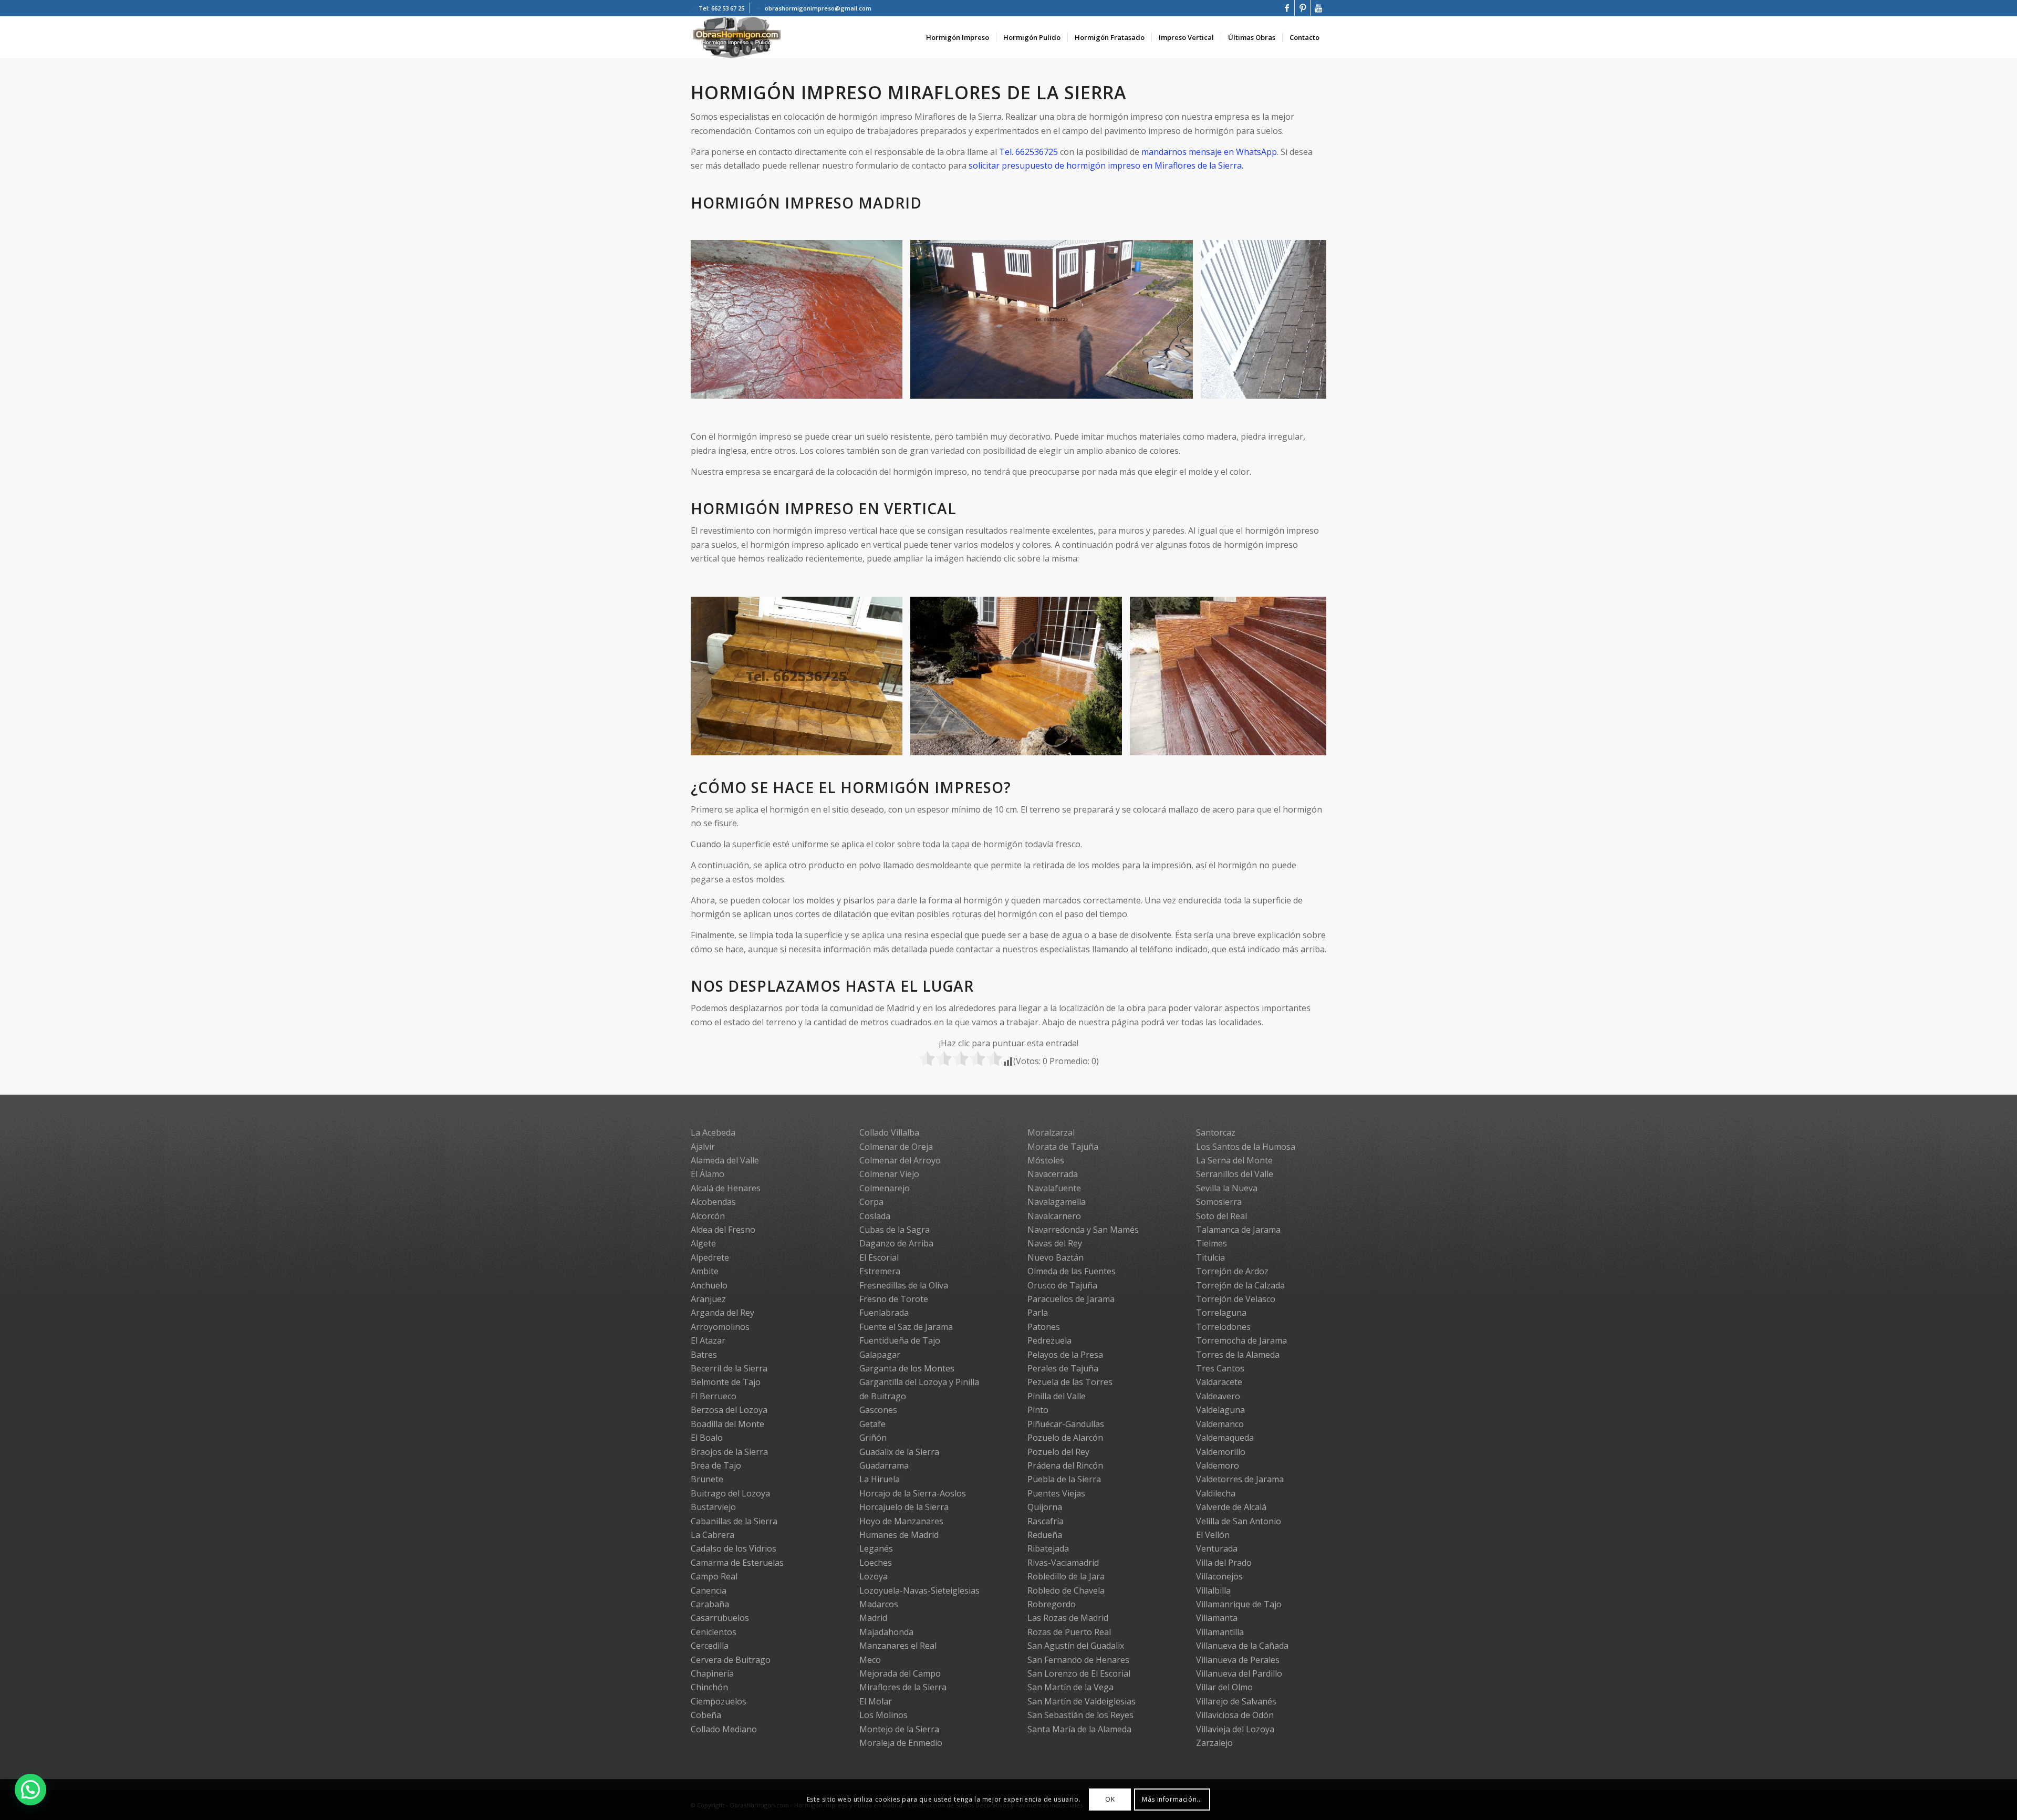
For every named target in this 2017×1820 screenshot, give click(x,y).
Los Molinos (883, 1715)
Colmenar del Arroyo (900, 1160)
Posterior (1303, 319)
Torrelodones (1223, 1327)
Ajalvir (703, 1147)
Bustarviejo (713, 1507)
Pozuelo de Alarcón (1065, 1438)
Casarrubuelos (720, 1618)
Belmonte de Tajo (726, 1382)
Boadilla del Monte (727, 1424)
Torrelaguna (1221, 1313)
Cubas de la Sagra (895, 1230)
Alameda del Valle (725, 1160)
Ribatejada (1048, 1548)
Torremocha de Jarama (1241, 1340)
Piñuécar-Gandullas (1066, 1424)
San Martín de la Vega (1070, 1687)
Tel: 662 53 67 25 (721, 8)
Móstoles (1046, 1160)
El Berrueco (714, 1396)
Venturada (1217, 1548)
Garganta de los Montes (907, 1368)
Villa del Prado (1224, 1563)
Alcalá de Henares (726, 1188)
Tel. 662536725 (1028, 152)
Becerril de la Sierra (729, 1368)
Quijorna (1045, 1507)
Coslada (875, 1216)
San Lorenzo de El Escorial (1079, 1673)
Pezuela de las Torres (1070, 1382)
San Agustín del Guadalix (1076, 1646)
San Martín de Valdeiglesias (1082, 1701)
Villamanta (1217, 1618)
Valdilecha (1216, 1493)
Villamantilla (1220, 1632)
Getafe (872, 1424)
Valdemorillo (1221, 1452)
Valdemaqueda (1225, 1438)
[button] (30, 1790)
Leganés (876, 1548)
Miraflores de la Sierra (903, 1687)
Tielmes (1212, 1243)
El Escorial (879, 1257)
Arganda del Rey (722, 1313)
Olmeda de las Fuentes (1072, 1271)
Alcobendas (713, 1202)
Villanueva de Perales (1238, 1660)
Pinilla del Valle (1057, 1396)
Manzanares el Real (898, 1646)
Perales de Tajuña (1063, 1368)
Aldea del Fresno (723, 1230)
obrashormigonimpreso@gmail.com (818, 8)
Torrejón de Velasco (1236, 1299)
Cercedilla (710, 1646)
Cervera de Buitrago (731, 1660)
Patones (1044, 1327)
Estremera (880, 1271)
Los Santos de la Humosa (1246, 1147)
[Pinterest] (1302, 8)
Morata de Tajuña (1063, 1147)
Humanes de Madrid (899, 1535)
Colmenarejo (885, 1188)
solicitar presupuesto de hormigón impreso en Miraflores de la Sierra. (1106, 165)
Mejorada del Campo (900, 1673)
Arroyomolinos (720, 1327)
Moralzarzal (1051, 1132)
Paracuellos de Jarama (1071, 1299)
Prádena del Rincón (1065, 1465)
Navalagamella (1057, 1202)
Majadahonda (886, 1632)
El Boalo (707, 1438)
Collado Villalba (889, 1132)
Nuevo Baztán (1056, 1257)
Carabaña (710, 1604)
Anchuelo (709, 1285)
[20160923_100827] (891, 387)
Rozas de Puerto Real (1069, 1632)
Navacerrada (1053, 1174)
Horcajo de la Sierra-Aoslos (913, 1493)
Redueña (1045, 1535)
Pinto (1038, 1410)
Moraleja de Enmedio (901, 1743)
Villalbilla (1213, 1590)
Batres (704, 1355)
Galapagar (880, 1355)
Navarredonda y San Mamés (1083, 1230)
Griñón (873, 1438)
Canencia (709, 1590)
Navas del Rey (1055, 1243)
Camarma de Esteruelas (737, 1563)
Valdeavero (1218, 1396)
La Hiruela (880, 1479)
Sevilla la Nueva (1227, 1188)
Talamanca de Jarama (1238, 1230)
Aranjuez (708, 1299)
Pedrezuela (1049, 1340)
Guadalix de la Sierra (899, 1452)
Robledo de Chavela (1066, 1590)
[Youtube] (1318, 8)
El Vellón (1213, 1535)
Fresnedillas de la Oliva (904, 1285)
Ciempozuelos (719, 1701)
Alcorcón (708, 1216)
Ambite (705, 1271)
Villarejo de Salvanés (1236, 1701)
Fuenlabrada (884, 1313)
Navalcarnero (1054, 1216)
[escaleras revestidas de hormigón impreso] (891, 744)
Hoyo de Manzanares (901, 1521)
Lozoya (874, 1576)
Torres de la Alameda (1238, 1355)
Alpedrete (710, 1257)
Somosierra (1219, 1202)
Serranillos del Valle (1235, 1174)
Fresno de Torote (894, 1299)
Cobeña (706, 1715)
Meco (870, 1660)
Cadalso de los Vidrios (734, 1548)
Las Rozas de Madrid (1068, 1618)
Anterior (714, 319)
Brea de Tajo (716, 1465)
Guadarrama (884, 1465)
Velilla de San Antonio (1239, 1521)
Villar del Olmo (1224, 1687)
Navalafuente (1054, 1188)
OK (1110, 1799)
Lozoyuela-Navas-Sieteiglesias (919, 1590)
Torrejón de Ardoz (1232, 1271)
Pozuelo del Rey (1058, 1452)
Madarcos (879, 1604)
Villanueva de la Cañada (1242, 1646)
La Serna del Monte (1234, 1160)
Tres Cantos (1220, 1368)
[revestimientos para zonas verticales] (1110, 744)
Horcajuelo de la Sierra (904, 1507)
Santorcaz (1216, 1132)
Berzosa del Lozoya (729, 1410)
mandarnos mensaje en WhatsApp (1209, 152)
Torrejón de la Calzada (1240, 1285)
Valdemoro (1218, 1465)
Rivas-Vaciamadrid (1063, 1563)
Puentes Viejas (1056, 1493)
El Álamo (708, 1174)
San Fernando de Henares (1078, 1660)
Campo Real (714, 1576)
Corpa (871, 1202)
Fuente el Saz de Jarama (906, 1327)
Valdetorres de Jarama (1240, 1479)
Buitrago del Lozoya (730, 1493)
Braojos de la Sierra (729, 1452)
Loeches (876, 1563)
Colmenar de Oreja (896, 1147)
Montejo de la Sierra (899, 1729)
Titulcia (1210, 1257)
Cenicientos (714, 1632)
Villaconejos (1219, 1576)
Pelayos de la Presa (1065, 1355)
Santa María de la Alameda (1079, 1729)
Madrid (873, 1618)
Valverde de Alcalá (1231, 1507)
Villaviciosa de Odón (1235, 1715)
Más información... (1172, 1799)
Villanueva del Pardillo (1239, 1673)
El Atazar (708, 1340)
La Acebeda (713, 1132)
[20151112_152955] (1181, 387)
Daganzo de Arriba (896, 1243)
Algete (703, 1243)
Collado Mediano (724, 1729)
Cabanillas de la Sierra (734, 1521)
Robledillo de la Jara (1066, 1576)
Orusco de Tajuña (1062, 1285)
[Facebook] (1287, 8)
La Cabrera (713, 1535)
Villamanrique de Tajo (1239, 1604)
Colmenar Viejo (889, 1174)
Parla (1038, 1313)
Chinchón (709, 1687)
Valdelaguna (1220, 1410)
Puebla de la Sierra (1064, 1479)
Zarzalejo (1214, 1743)
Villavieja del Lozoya (1235, 1729)
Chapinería (712, 1673)
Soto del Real (1221, 1216)
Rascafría (1046, 1521)
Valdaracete (1219, 1382)
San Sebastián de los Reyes (1080, 1715)
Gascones (878, 1410)
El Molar (876, 1701)
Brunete (707, 1479)
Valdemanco (1220, 1424)
